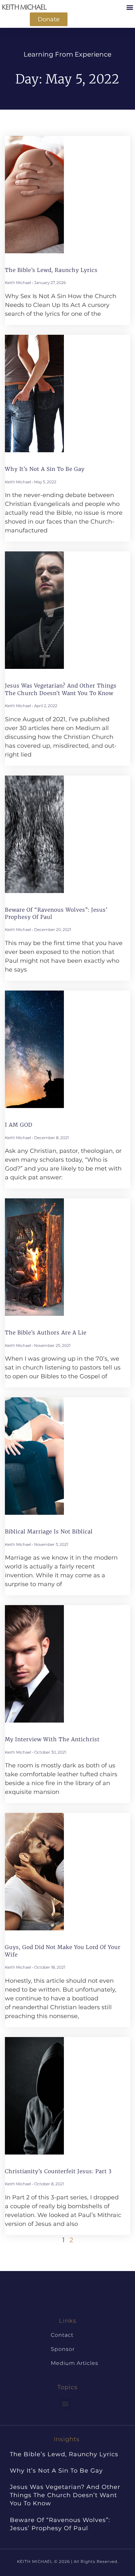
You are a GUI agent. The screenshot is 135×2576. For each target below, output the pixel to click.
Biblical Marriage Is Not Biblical (49, 1531)
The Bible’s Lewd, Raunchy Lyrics (51, 270)
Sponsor (63, 2349)
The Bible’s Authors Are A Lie (46, 1333)
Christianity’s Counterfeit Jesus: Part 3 (58, 2171)
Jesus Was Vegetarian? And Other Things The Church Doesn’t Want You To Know (65, 2495)
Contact (62, 2335)
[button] (130, 7)
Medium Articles (75, 2363)
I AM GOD (19, 1125)
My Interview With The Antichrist (52, 1739)
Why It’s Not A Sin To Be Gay (45, 469)
